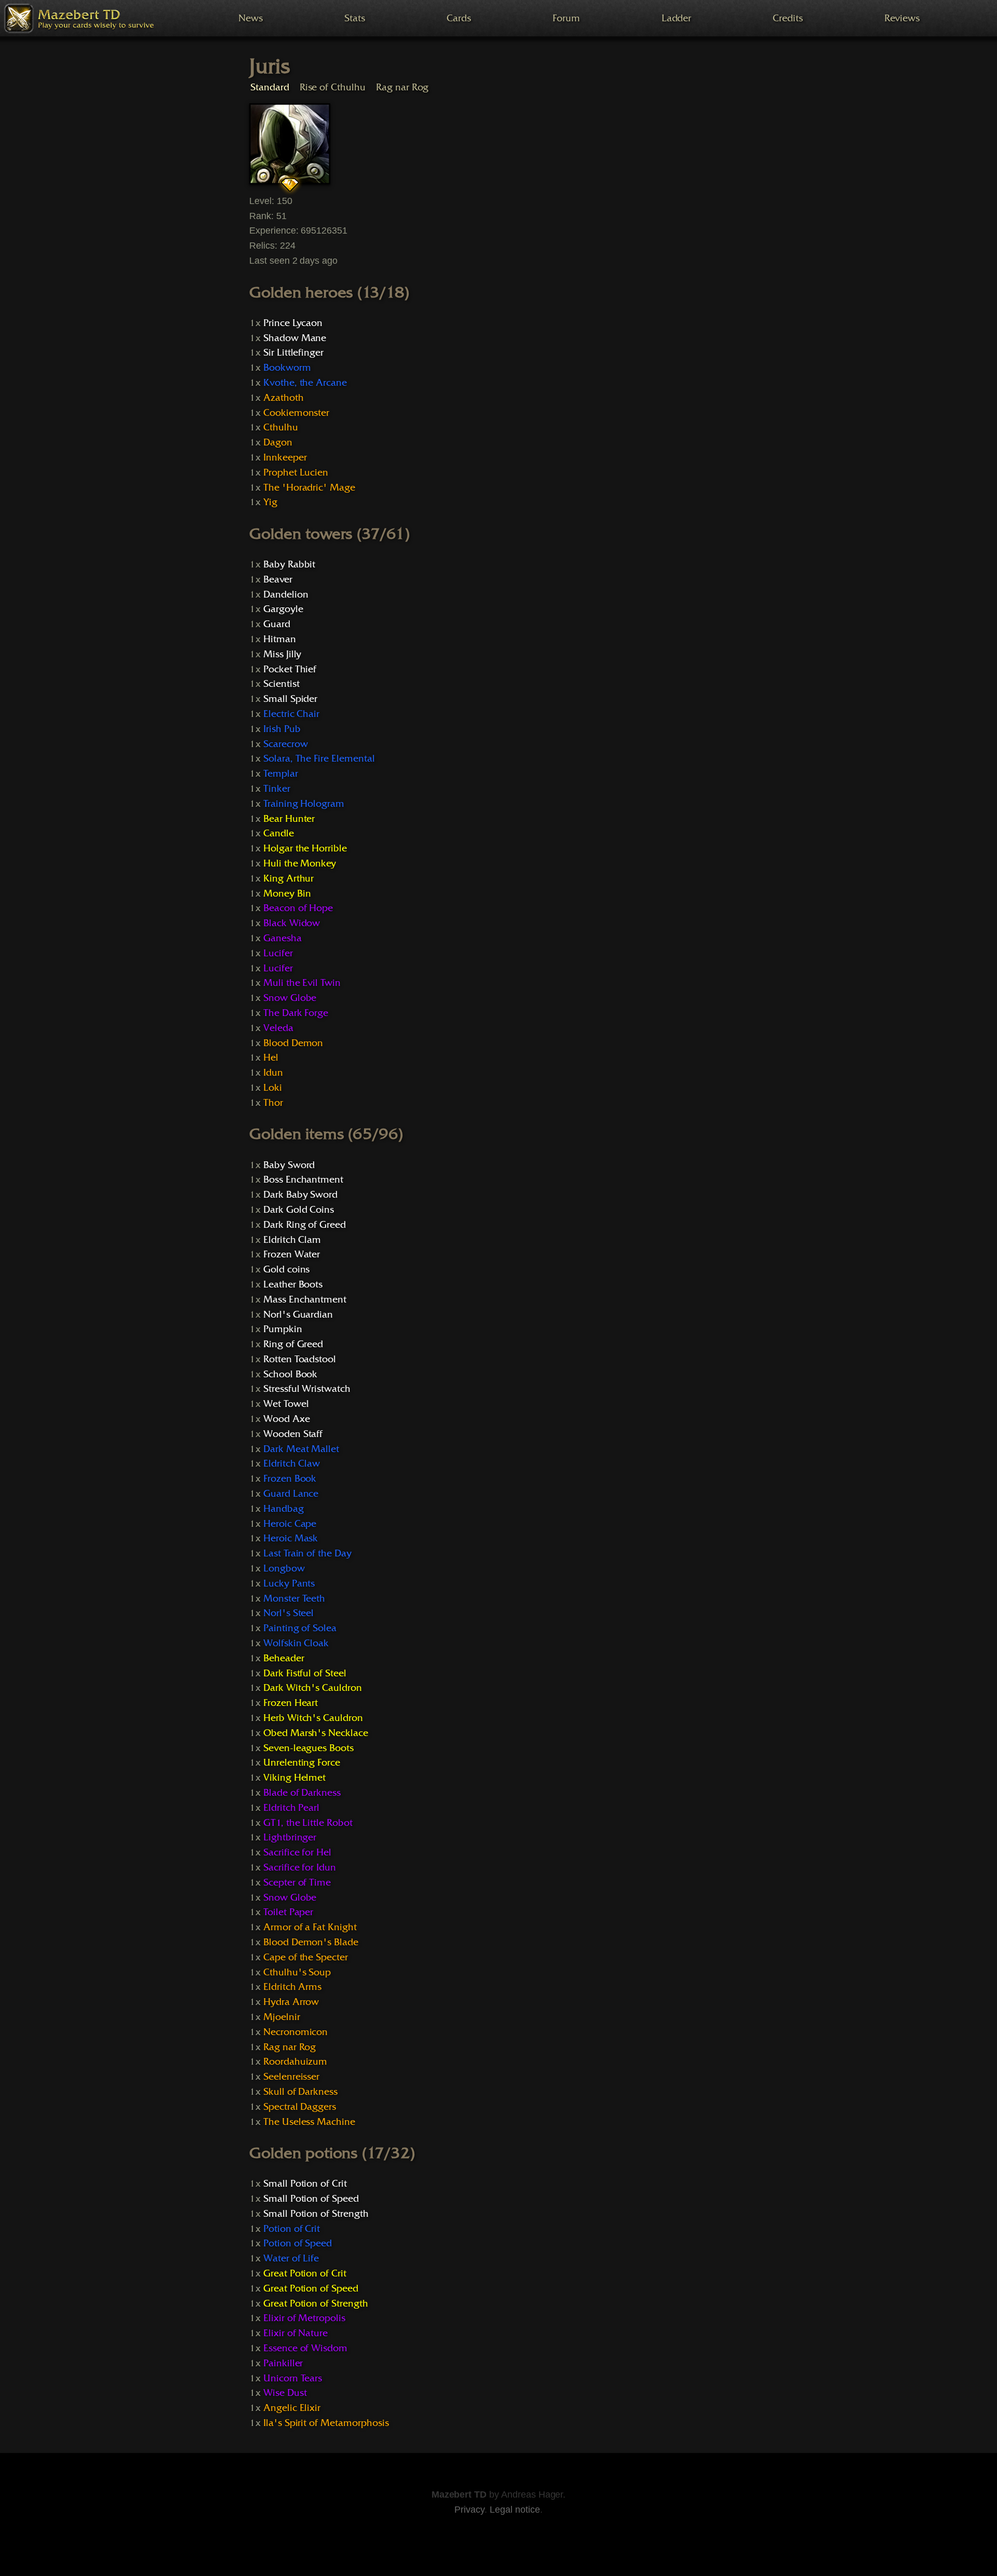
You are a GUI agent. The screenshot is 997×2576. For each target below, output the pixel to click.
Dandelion (286, 594)
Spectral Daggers (300, 2107)
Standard (270, 87)
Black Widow (292, 923)
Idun (273, 1073)
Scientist (281, 684)
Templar (281, 774)
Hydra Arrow (291, 2002)
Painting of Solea (300, 1628)
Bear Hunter (289, 819)
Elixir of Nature (295, 2333)
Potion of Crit (292, 2229)
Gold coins (287, 1269)
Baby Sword (289, 1165)
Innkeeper (285, 457)
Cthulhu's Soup (297, 1972)
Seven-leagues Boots (308, 1748)
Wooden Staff (293, 1434)
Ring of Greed (293, 1344)
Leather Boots (293, 1284)
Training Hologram (304, 804)
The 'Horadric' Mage (309, 487)
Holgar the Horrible (305, 848)
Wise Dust (285, 2393)
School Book (291, 1374)
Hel (271, 1057)
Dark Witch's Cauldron (313, 1688)
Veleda (278, 1028)
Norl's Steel (288, 1613)
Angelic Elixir (292, 2408)
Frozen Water (292, 1254)
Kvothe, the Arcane (305, 383)
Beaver (278, 579)
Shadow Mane (295, 338)
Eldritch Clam (292, 1240)
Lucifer (278, 953)
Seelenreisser (291, 2077)
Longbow (284, 1568)
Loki (273, 1088)
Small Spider (290, 699)
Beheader (284, 1658)
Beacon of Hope (298, 908)
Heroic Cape (290, 1524)
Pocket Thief (290, 669)
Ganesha (282, 938)
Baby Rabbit (289, 564)
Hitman (280, 639)
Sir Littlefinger (293, 352)
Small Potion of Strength (316, 2214)
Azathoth (284, 398)
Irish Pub (282, 729)
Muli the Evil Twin (302, 983)
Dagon (278, 442)
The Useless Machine (309, 2122)
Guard (277, 624)
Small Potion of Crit (305, 2184)
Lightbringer (290, 1837)
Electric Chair (291, 714)
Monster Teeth (294, 1598)
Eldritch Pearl (291, 1808)
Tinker (277, 789)
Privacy (469, 2510)
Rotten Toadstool (300, 1359)
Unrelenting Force (302, 1762)
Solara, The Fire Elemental (319, 758)
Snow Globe (290, 998)
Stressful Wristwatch (307, 1389)
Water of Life (291, 2258)
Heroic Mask (291, 1538)
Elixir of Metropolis (304, 2318)
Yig (270, 502)
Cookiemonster (296, 413)
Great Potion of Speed (311, 2288)
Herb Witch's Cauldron (313, 1718)
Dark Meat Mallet (301, 1449)
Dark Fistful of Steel (305, 1673)
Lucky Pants (289, 1583)
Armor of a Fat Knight (310, 1927)
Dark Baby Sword (300, 1195)
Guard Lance (291, 1494)
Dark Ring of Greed (305, 1225)
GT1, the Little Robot (308, 1823)
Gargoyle (283, 609)
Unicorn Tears (293, 2378)
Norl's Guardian (298, 1314)
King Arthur (289, 878)
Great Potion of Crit (305, 2273)
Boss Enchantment (303, 1179)
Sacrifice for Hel (297, 1852)
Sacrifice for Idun (300, 1867)
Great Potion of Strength (316, 2303)
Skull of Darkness (300, 2092)
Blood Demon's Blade (311, 1942)
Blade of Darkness (302, 1793)
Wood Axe (287, 1419)
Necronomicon (295, 2032)
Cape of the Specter (306, 1957)
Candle (279, 833)
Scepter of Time (297, 1882)
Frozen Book (290, 1479)
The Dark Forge (296, 1013)
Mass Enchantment (305, 1299)
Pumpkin (283, 1329)
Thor (273, 1103)
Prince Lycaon (293, 323)
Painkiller (283, 2363)
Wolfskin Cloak (296, 1643)
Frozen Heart (291, 1703)
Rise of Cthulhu (333, 87)
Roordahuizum (295, 2062)
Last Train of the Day (307, 1553)
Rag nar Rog (402, 87)
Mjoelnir (282, 2017)
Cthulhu (281, 427)
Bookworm (287, 368)
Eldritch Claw (292, 1463)
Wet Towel (286, 1404)
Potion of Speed (298, 2243)
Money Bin (287, 893)
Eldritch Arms (292, 1987)
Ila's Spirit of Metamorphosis (326, 2423)
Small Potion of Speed (311, 2199)
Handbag (284, 1509)
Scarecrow (286, 744)
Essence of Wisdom (305, 2348)
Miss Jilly (282, 654)
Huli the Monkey (300, 863)
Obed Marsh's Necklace (316, 1733)
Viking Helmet (294, 1778)
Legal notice (515, 2510)
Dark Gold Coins (299, 1210)
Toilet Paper (288, 1912)
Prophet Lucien (296, 472)
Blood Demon (293, 1043)
